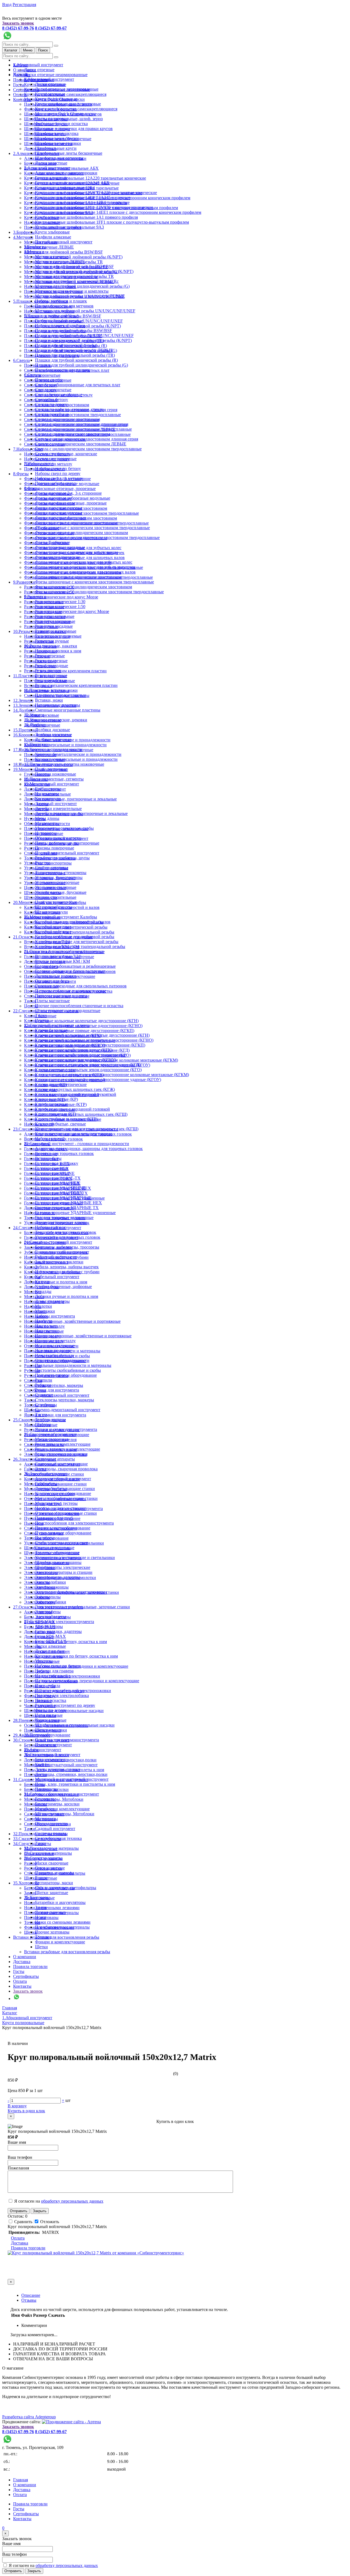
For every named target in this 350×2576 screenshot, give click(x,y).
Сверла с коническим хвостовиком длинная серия (82, 424)
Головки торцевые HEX (57, 1183)
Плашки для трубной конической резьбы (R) (76, 360)
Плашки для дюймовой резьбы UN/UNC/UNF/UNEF (84, 335)
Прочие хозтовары (52, 1932)
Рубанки (43, 1385)
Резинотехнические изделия (61, 1454)
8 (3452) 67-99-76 (18, 28)
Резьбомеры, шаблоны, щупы (62, 858)
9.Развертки (24, 582)
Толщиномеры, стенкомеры (61, 873)
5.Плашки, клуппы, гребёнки (51, 316)
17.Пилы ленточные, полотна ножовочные (64, 764)
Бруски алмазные (51, 178)
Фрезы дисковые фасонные (60, 518)
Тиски (30, 1001)
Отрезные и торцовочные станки (66, 1513)
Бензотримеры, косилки (57, 1804)
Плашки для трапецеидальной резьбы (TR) (75, 355)
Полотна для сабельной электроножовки (73, 1691)
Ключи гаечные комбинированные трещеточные (81, 1055)
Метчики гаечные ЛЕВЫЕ (49, 247)
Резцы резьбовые (51, 680)
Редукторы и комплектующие (63, 1444)
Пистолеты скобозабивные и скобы (68, 1370)
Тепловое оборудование (57, 1553)
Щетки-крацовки (51, 1730)
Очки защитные (50, 1868)
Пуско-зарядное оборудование (63, 1533)
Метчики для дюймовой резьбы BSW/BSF (63, 252)
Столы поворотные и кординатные (68, 1011)
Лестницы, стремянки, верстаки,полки (71, 1774)
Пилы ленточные (51, 769)
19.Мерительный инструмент (52, 784)
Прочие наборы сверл (55, 483)
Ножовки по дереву (53, 1351)
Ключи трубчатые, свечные (60, 1124)
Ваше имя (17, 2142)
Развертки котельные (55, 616)
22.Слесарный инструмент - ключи (57, 1025)
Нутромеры (46, 833)
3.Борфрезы (24, 232)
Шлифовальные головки (58, 143)
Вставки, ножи (49, 700)
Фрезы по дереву (51, 1710)
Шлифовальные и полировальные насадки (75, 1725)
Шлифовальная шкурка (57, 133)
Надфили (33, 1306)
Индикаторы (47, 794)
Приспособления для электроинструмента (74, 1523)
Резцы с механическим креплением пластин (65, 671)
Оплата (20, 1981)
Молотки (33, 1292)
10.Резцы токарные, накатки (51, 646)
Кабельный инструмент (57, 1277)
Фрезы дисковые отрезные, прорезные (60, 489)
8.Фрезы (21, 474)
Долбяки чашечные (53, 740)
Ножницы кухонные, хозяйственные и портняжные (72, 1321)
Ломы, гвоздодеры (52, 1301)
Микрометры (47, 823)
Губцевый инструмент (56, 1257)
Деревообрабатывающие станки (65, 1489)
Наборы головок (50, 1227)
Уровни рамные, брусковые (61, 892)
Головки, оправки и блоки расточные (70, 971)
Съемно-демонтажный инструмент (57, 1395)
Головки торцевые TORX (59, 1193)
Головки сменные (52, 1168)
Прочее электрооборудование (63, 1528)
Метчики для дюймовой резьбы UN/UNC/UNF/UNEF (85, 311)
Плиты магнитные (52, 1001)
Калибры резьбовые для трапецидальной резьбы (80, 946)
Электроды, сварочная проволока (66, 1469)
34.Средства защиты (43, 1858)
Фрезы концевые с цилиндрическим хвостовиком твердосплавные (97, 538)
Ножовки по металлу (55, 1355)
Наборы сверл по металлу (59, 478)
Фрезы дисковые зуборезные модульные (73, 498)
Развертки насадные (54, 626)
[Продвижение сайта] (71, 2422)
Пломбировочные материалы (62, 1927)
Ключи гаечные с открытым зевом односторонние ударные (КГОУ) (98, 1080)
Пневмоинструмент (53, 1745)
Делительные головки (56, 976)
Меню (28, 50)
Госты (19, 85)
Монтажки (34, 1297)
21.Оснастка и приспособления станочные (64, 951)
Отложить (49, 2222)
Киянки (42, 1282)
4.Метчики (23, 237)
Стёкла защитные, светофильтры (66, 1888)
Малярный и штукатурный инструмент (61, 1765)
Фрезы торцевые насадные (60, 547)
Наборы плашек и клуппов (60, 326)
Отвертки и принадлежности (62, 1360)
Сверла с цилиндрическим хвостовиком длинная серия (87, 439)
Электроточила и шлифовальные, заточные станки (82, 1607)
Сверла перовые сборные (59, 395)
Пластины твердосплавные (60, 695)
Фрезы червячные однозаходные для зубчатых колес (84, 562)
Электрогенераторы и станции (64, 1572)
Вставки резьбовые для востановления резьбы (56, 1937)
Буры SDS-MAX (50, 1636)
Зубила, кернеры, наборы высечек (67, 1267)
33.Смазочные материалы (48, 1853)
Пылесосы (34, 1523)
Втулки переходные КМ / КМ (62, 961)
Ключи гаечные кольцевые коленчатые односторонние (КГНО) (94, 1040)
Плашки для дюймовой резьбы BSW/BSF (74, 331)
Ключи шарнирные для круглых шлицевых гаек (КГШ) (87, 1129)
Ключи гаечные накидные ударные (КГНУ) (76, 1060)
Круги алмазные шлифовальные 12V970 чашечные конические (94, 207)
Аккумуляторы (49, 1626)
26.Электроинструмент (35, 1459)
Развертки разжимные (56, 631)
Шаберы (43, 1424)
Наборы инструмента (55, 1316)
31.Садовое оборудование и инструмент (62, 1794)
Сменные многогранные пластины (68, 710)
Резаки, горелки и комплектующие (68, 1449)
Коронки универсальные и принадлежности (65, 745)
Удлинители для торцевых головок (68, 1237)
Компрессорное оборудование (63, 1493)
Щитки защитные (52, 1893)
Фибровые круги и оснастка (61, 124)
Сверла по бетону (52, 400)
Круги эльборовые (52, 232)
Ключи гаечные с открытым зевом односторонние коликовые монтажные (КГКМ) (112, 1075)
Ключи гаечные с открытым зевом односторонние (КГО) (88, 1070)
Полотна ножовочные (56, 774)
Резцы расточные (51, 675)
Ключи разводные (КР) (56, 1099)
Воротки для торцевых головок (64, 1153)
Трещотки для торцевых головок (66, 1232)
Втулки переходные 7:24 (58, 956)
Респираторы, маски (54, 1883)
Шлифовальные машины (58, 1562)
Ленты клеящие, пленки (58, 1769)
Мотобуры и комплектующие (62, 1809)
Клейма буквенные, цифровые (63, 1286)
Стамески (33, 1380)
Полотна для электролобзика (62, 1695)
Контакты (22, 100)
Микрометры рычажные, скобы (64, 828)
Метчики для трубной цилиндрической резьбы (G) (82, 286)
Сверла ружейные (52, 414)
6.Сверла (21, 360)
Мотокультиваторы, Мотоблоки (65, 1814)
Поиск (43, 50)
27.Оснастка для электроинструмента (59, 1622)
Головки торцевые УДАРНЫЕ (63, 1198)
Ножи (30, 1903)
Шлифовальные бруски (57, 138)
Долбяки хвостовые (53, 735)
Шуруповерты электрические (63, 1567)
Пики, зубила (48, 1686)
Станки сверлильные (55, 1548)
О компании (25, 1957)
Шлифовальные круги (56, 148)
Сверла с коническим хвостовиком (68, 419)
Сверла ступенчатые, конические (66, 454)
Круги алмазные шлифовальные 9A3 (69, 227)
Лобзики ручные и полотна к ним (56, 1282)
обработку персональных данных (72, 2201)
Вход (7, 5)
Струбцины (46, 1405)
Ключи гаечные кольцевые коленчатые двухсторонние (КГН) (81, 1021)
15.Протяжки (25, 730)
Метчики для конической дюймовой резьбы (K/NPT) (73, 257)
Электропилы (48, 1597)
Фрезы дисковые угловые (59, 513)
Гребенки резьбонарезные (59, 321)
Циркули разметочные (56, 902)
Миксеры (33, 1646)
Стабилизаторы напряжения (61, 1543)
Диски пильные (50, 1651)
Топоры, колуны (50, 1420)
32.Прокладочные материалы (51, 1848)
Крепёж (42, 1764)
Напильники (47, 1331)
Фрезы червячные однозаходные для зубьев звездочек (85, 567)
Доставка (22, 1962)
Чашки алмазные (51, 1720)
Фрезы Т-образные (52, 542)
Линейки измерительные (58, 809)
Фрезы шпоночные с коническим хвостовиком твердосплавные (94, 582)
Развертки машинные (55, 621)
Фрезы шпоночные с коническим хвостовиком (79, 577)
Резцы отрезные (50, 656)
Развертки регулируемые (58, 636)
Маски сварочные (52, 1439)
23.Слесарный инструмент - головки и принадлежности (77, 1144)
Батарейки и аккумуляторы (60, 1902)
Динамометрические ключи (61, 1222)
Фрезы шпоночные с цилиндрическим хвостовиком (84, 587)
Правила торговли (30, 1966)
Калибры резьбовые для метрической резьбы (77, 942)
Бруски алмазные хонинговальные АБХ (72, 183)
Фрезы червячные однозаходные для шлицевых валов (85, 572)
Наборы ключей (50, 1139)
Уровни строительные (56, 897)
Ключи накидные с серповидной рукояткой (76, 1094)
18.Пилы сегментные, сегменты (54, 779)
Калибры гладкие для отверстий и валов (73, 922)
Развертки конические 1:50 (60, 606)
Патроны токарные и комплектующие (71, 991)
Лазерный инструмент (56, 804)
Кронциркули (48, 799)
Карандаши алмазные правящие (65, 188)
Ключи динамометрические (61, 1084)
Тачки (30, 1829)
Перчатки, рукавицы (54, 1873)
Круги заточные (50, 94)
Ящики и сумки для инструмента (55, 1415)
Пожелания (18, 2168)
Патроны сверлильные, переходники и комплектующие (87, 1681)
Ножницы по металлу (55, 1341)
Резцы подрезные (51, 661)
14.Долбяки (24, 710)
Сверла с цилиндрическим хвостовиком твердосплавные (88, 449)
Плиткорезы (46, 1789)
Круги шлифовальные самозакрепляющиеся (65, 94)
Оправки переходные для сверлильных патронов (81, 986)
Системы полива (51, 1833)
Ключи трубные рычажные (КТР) (66, 1119)
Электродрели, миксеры (58, 1577)
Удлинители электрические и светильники (75, 1558)
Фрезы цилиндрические (57, 557)
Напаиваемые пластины (58, 705)
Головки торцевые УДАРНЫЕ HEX (68, 1203)
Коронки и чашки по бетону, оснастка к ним (76, 1656)
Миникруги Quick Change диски (65, 114)
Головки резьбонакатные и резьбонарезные (75, 966)
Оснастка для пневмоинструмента (67, 1740)
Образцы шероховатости (58, 838)
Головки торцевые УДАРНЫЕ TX (67, 1208)
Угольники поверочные (57, 882)
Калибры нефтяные (53, 932)
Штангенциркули (51, 912)
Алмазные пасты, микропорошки (66, 173)
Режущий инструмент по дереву (65, 1705)
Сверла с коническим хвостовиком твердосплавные (72, 415)
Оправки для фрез (52, 981)
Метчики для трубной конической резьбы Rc (77, 281)
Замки (30, 1893)
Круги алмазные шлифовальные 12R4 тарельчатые (82, 202)
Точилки (43, 1937)
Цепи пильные (49, 1715)
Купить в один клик (26, 2111)
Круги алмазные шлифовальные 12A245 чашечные (83, 198)
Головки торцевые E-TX (58, 1178)
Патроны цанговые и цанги (61, 996)
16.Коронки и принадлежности (53, 749)
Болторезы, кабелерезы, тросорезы (67, 1247)
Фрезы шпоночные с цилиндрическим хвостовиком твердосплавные (99, 592)
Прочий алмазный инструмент (64, 242)
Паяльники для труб (54, 1518)
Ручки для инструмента (57, 1390)
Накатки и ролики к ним (58, 651)
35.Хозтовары (26, 1883)
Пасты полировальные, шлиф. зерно (69, 119)
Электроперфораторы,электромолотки (71, 1592)
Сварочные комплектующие (61, 1464)
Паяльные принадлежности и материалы (73, 1365)
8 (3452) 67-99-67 (51, 28)
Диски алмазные (50, 1646)
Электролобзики (50, 1582)
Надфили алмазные (53, 237)
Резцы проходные (52, 666)
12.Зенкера (23, 700)
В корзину (17, 2106)
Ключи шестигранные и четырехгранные (74, 1134)
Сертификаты (26, 1976)
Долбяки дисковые (52, 730)
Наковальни (46, 1326)
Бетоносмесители (51, 1760)
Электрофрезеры (51, 1617)
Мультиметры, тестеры (56, 1503)
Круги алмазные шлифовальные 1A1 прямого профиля (86, 217)
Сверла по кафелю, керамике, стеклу (69, 409)
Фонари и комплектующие (60, 1942)
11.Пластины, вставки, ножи (51, 690)
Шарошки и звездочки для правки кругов (74, 129)
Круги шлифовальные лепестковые (68, 104)
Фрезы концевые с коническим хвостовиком (77, 523)
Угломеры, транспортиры (59, 878)
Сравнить (24, 2222)
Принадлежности (51, 1824)
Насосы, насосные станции (60, 1508)
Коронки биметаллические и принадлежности (78, 754)
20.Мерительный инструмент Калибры (61, 917)
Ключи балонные (51, 1030)
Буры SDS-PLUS (51, 1641)
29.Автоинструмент (43, 1750)
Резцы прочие (48, 671)
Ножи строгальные (53, 1676)
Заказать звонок (18, 23)
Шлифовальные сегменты (59, 158)
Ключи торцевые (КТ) (56, 1114)
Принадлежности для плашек (62, 370)
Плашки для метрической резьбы (66, 345)
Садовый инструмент (55, 1829)
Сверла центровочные (56, 459)
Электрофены (48, 1612)
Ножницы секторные (55, 1346)
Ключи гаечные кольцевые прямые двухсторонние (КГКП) (79, 1031)
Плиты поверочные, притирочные (67, 843)
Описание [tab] (31, 2295)
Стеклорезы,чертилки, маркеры (54, 1385)
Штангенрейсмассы (53, 907)
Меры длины (47, 818)
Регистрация (24, 5)
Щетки (41, 1947)
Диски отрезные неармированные (56, 75)
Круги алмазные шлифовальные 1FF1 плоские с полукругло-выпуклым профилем (112, 222)
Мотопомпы (46, 1819)
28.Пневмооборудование (47, 1735)
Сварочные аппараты (55, 1459)
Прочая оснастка (51, 1700)
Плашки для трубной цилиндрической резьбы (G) (81, 365)
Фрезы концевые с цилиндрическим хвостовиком (81, 533)
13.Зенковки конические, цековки (56, 720)
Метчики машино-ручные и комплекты (72, 291)
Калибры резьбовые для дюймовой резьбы (75, 937)
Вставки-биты (48, 1158)
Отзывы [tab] (29, 2300)
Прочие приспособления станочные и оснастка (79, 1006)
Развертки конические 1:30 (60, 602)
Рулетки (43, 863)
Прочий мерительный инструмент (67, 853)
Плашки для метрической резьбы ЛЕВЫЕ (74, 350)
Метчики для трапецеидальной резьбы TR (74, 276)
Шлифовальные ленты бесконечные (69, 153)
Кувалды (32, 1277)
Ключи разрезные (51, 1104)
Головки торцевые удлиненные (64, 1218)
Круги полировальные (56, 99)
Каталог (11, 50)
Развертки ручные (52, 641)
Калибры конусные (53, 927)
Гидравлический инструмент (62, 1252)
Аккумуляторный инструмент (63, 1479)
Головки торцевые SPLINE (60, 1188)
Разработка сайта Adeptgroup (29, 2417)
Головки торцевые (52, 1173)
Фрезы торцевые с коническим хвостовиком (76, 552)
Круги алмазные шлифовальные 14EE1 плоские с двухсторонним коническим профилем (118, 212)
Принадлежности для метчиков (64, 306)
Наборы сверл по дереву (58, 473)
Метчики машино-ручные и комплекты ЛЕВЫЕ (80, 296)
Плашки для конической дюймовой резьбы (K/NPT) (83, 340)
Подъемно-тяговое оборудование (66, 1375)
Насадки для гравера (54, 1671)
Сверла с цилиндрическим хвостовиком (72, 434)
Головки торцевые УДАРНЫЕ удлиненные (75, 1213)
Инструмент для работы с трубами (67, 1272)
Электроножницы (52, 1587)
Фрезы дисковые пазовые (59, 508)
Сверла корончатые (42, 375)
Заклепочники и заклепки (59, 1262)
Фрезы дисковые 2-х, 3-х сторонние (68, 493)
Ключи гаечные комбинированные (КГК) (74, 1050)
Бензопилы (34, 1784)
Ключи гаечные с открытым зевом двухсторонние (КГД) (88, 1065)
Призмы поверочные (55, 848)
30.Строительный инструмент (52, 1755)
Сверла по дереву (51, 404)
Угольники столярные (56, 887)
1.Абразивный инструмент (38, 65)
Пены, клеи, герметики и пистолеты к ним (75, 1784)
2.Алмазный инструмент (47, 168)
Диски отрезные (39, 70)
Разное (41, 1878)
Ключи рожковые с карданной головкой (72, 1109)
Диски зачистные (51, 163)
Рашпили (33, 1366)
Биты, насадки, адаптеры (58, 1631)
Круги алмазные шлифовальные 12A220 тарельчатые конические (85, 178)
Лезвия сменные (50, 1912)
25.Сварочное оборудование (50, 1434)
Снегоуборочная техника (58, 1838)
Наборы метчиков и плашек (61, 301)
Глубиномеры (48, 789)
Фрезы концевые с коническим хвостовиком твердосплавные (92, 528)
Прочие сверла (49, 380)
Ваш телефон (20, 2157)
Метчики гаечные (52, 257)
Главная (21, 2480)
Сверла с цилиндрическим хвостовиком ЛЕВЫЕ (81, 444)
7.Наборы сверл (28, 449)
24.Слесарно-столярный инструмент (58, 1242)
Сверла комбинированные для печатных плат (78, 385)
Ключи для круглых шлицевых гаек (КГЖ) (75, 1089)
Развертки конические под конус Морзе (61, 597)
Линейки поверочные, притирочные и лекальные (70, 799)
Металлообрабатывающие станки (66, 1498)
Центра (42, 1020)
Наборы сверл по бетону (58, 469)
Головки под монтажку (57, 1163)
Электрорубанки (51, 1602)
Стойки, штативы (52, 868)
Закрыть (40, 2211)
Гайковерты (46, 1484)
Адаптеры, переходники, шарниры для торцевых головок (89, 1149)
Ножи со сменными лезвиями (52, 1908)
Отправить (19, 2211)
